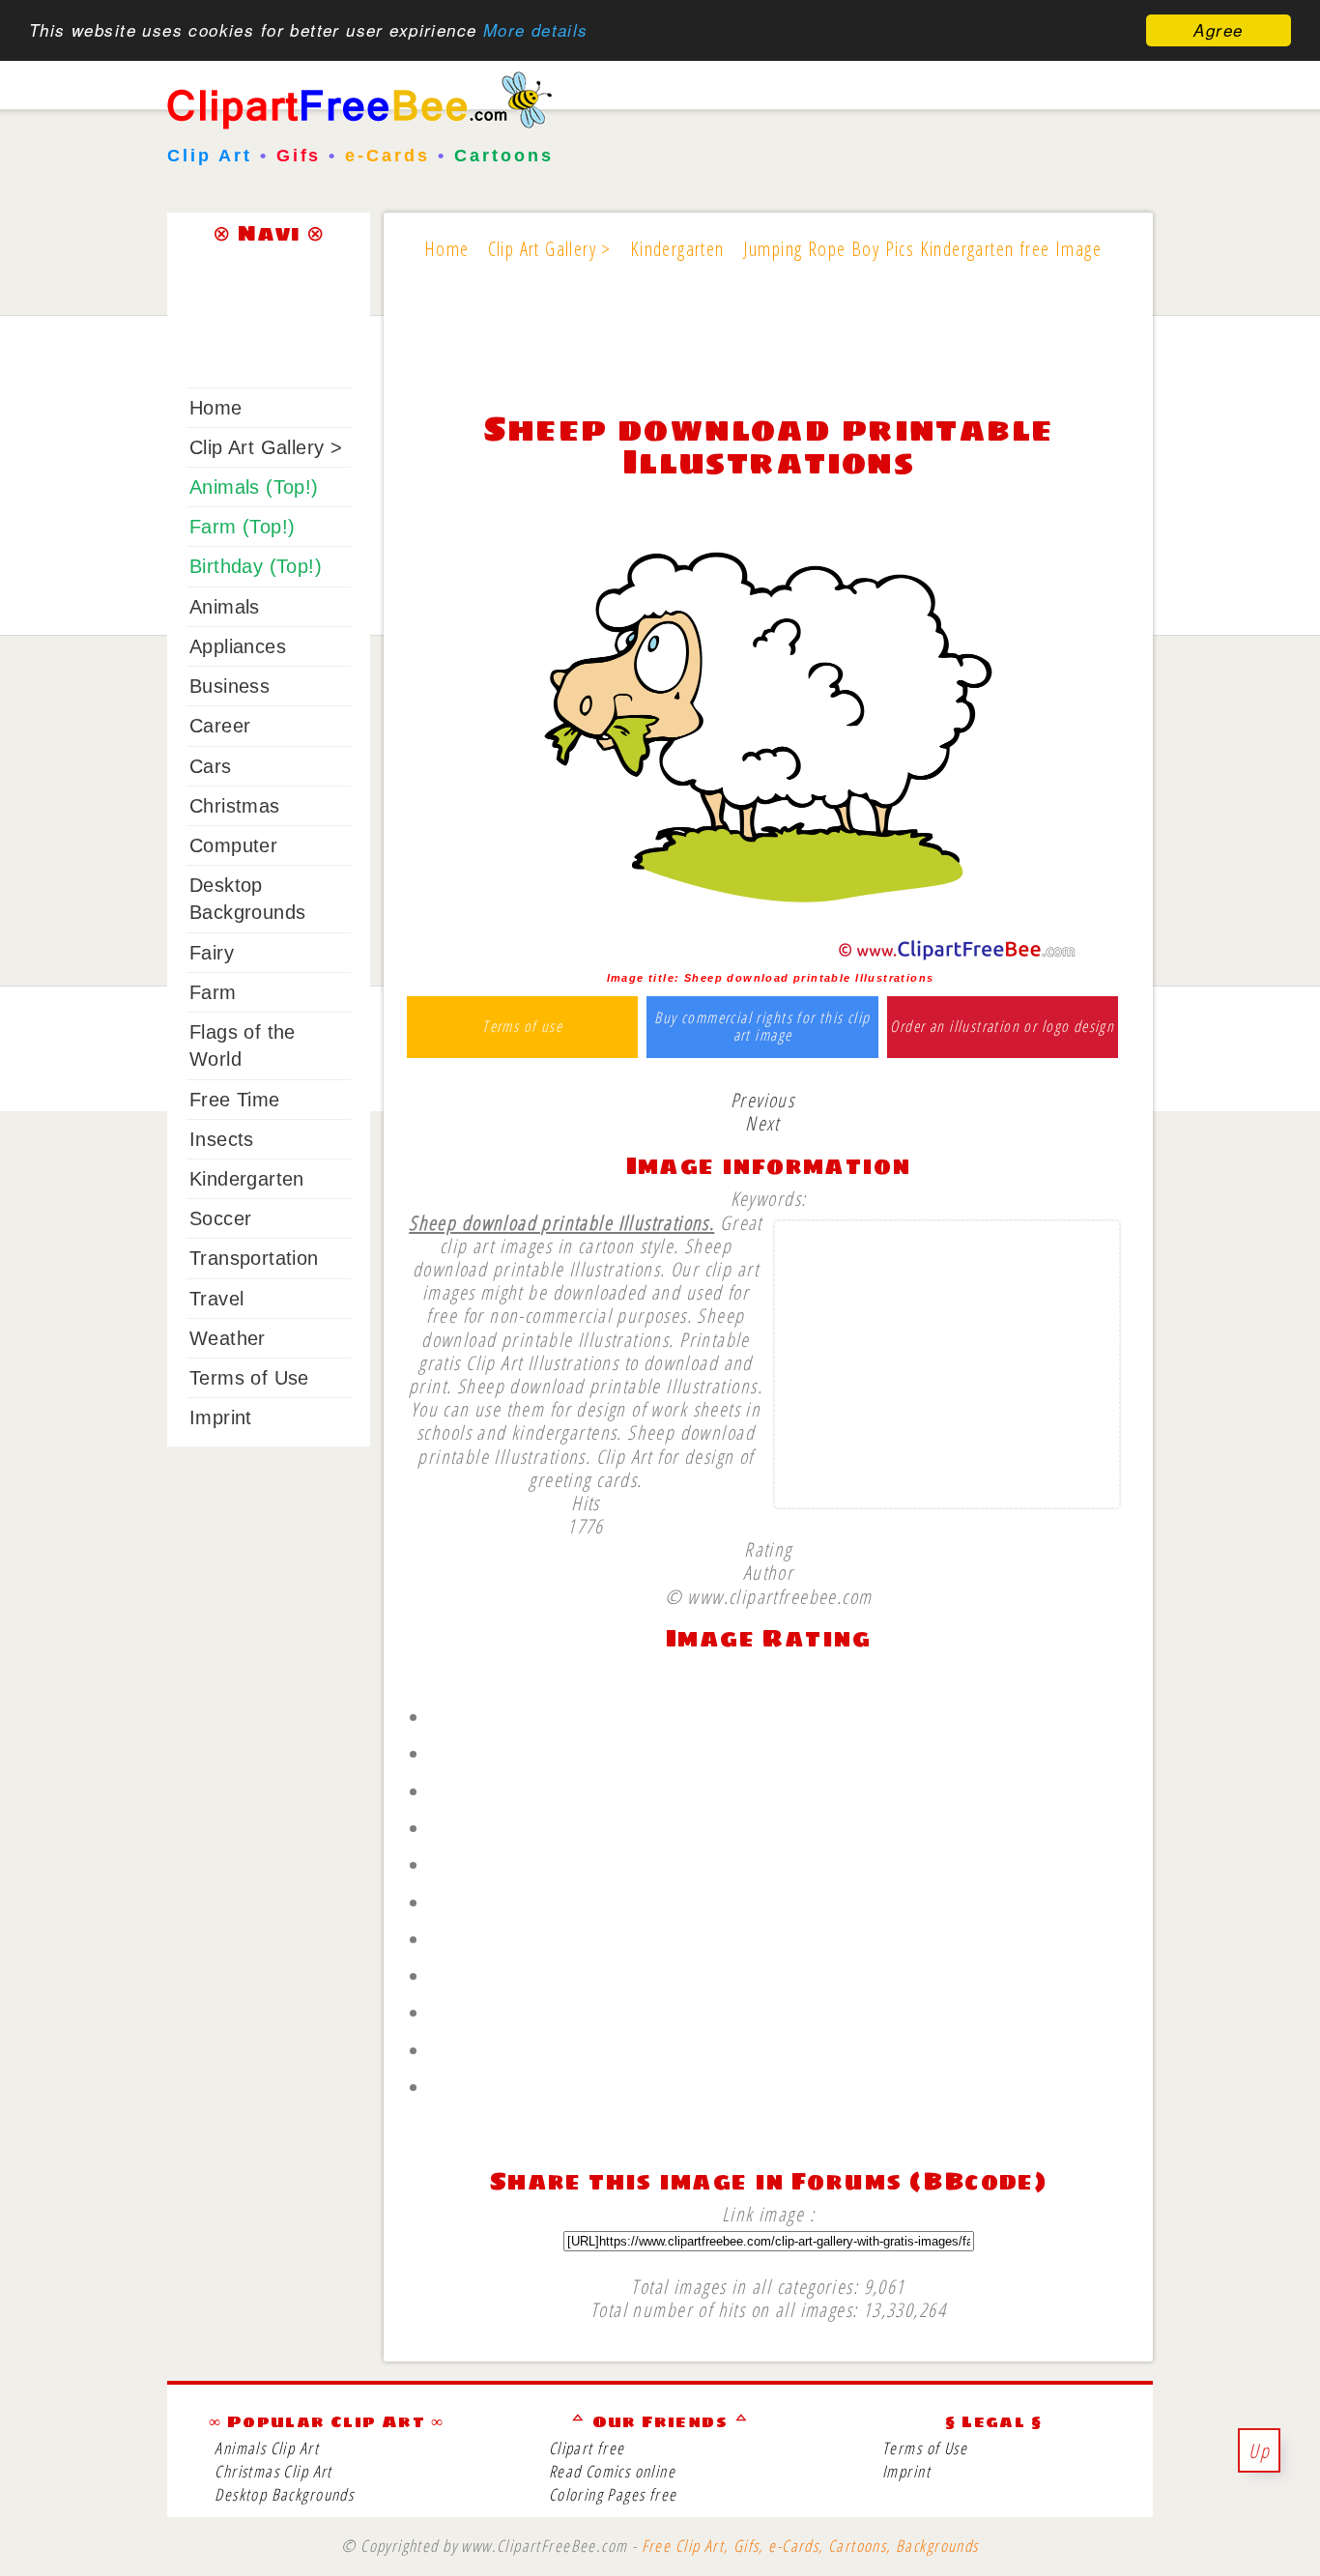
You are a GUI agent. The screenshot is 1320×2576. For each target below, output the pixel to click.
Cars (211, 766)
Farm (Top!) (242, 527)
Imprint (221, 1417)
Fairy (212, 953)
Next (762, 1123)
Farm (213, 992)
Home (216, 408)
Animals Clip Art (267, 2448)
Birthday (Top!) (256, 566)
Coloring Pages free (613, 2494)
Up (1259, 2450)
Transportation (254, 1258)
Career (220, 726)
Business (230, 686)
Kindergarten (247, 1179)
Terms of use (522, 1027)
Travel (216, 1299)
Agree (1218, 30)
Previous (762, 1100)
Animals (225, 607)
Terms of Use (249, 1378)
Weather (228, 1338)
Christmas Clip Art (273, 2471)
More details (536, 31)
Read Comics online (612, 2471)
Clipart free (587, 2448)
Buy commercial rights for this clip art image (762, 1027)
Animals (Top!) (254, 487)
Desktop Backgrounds (284, 2494)
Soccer (220, 1218)
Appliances (238, 646)
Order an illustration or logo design (1002, 1027)
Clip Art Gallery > (266, 447)
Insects (222, 1139)
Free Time (235, 1100)
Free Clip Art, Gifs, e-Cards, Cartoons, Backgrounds (810, 2546)
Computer (233, 845)
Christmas (235, 806)
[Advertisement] (768, 350)
